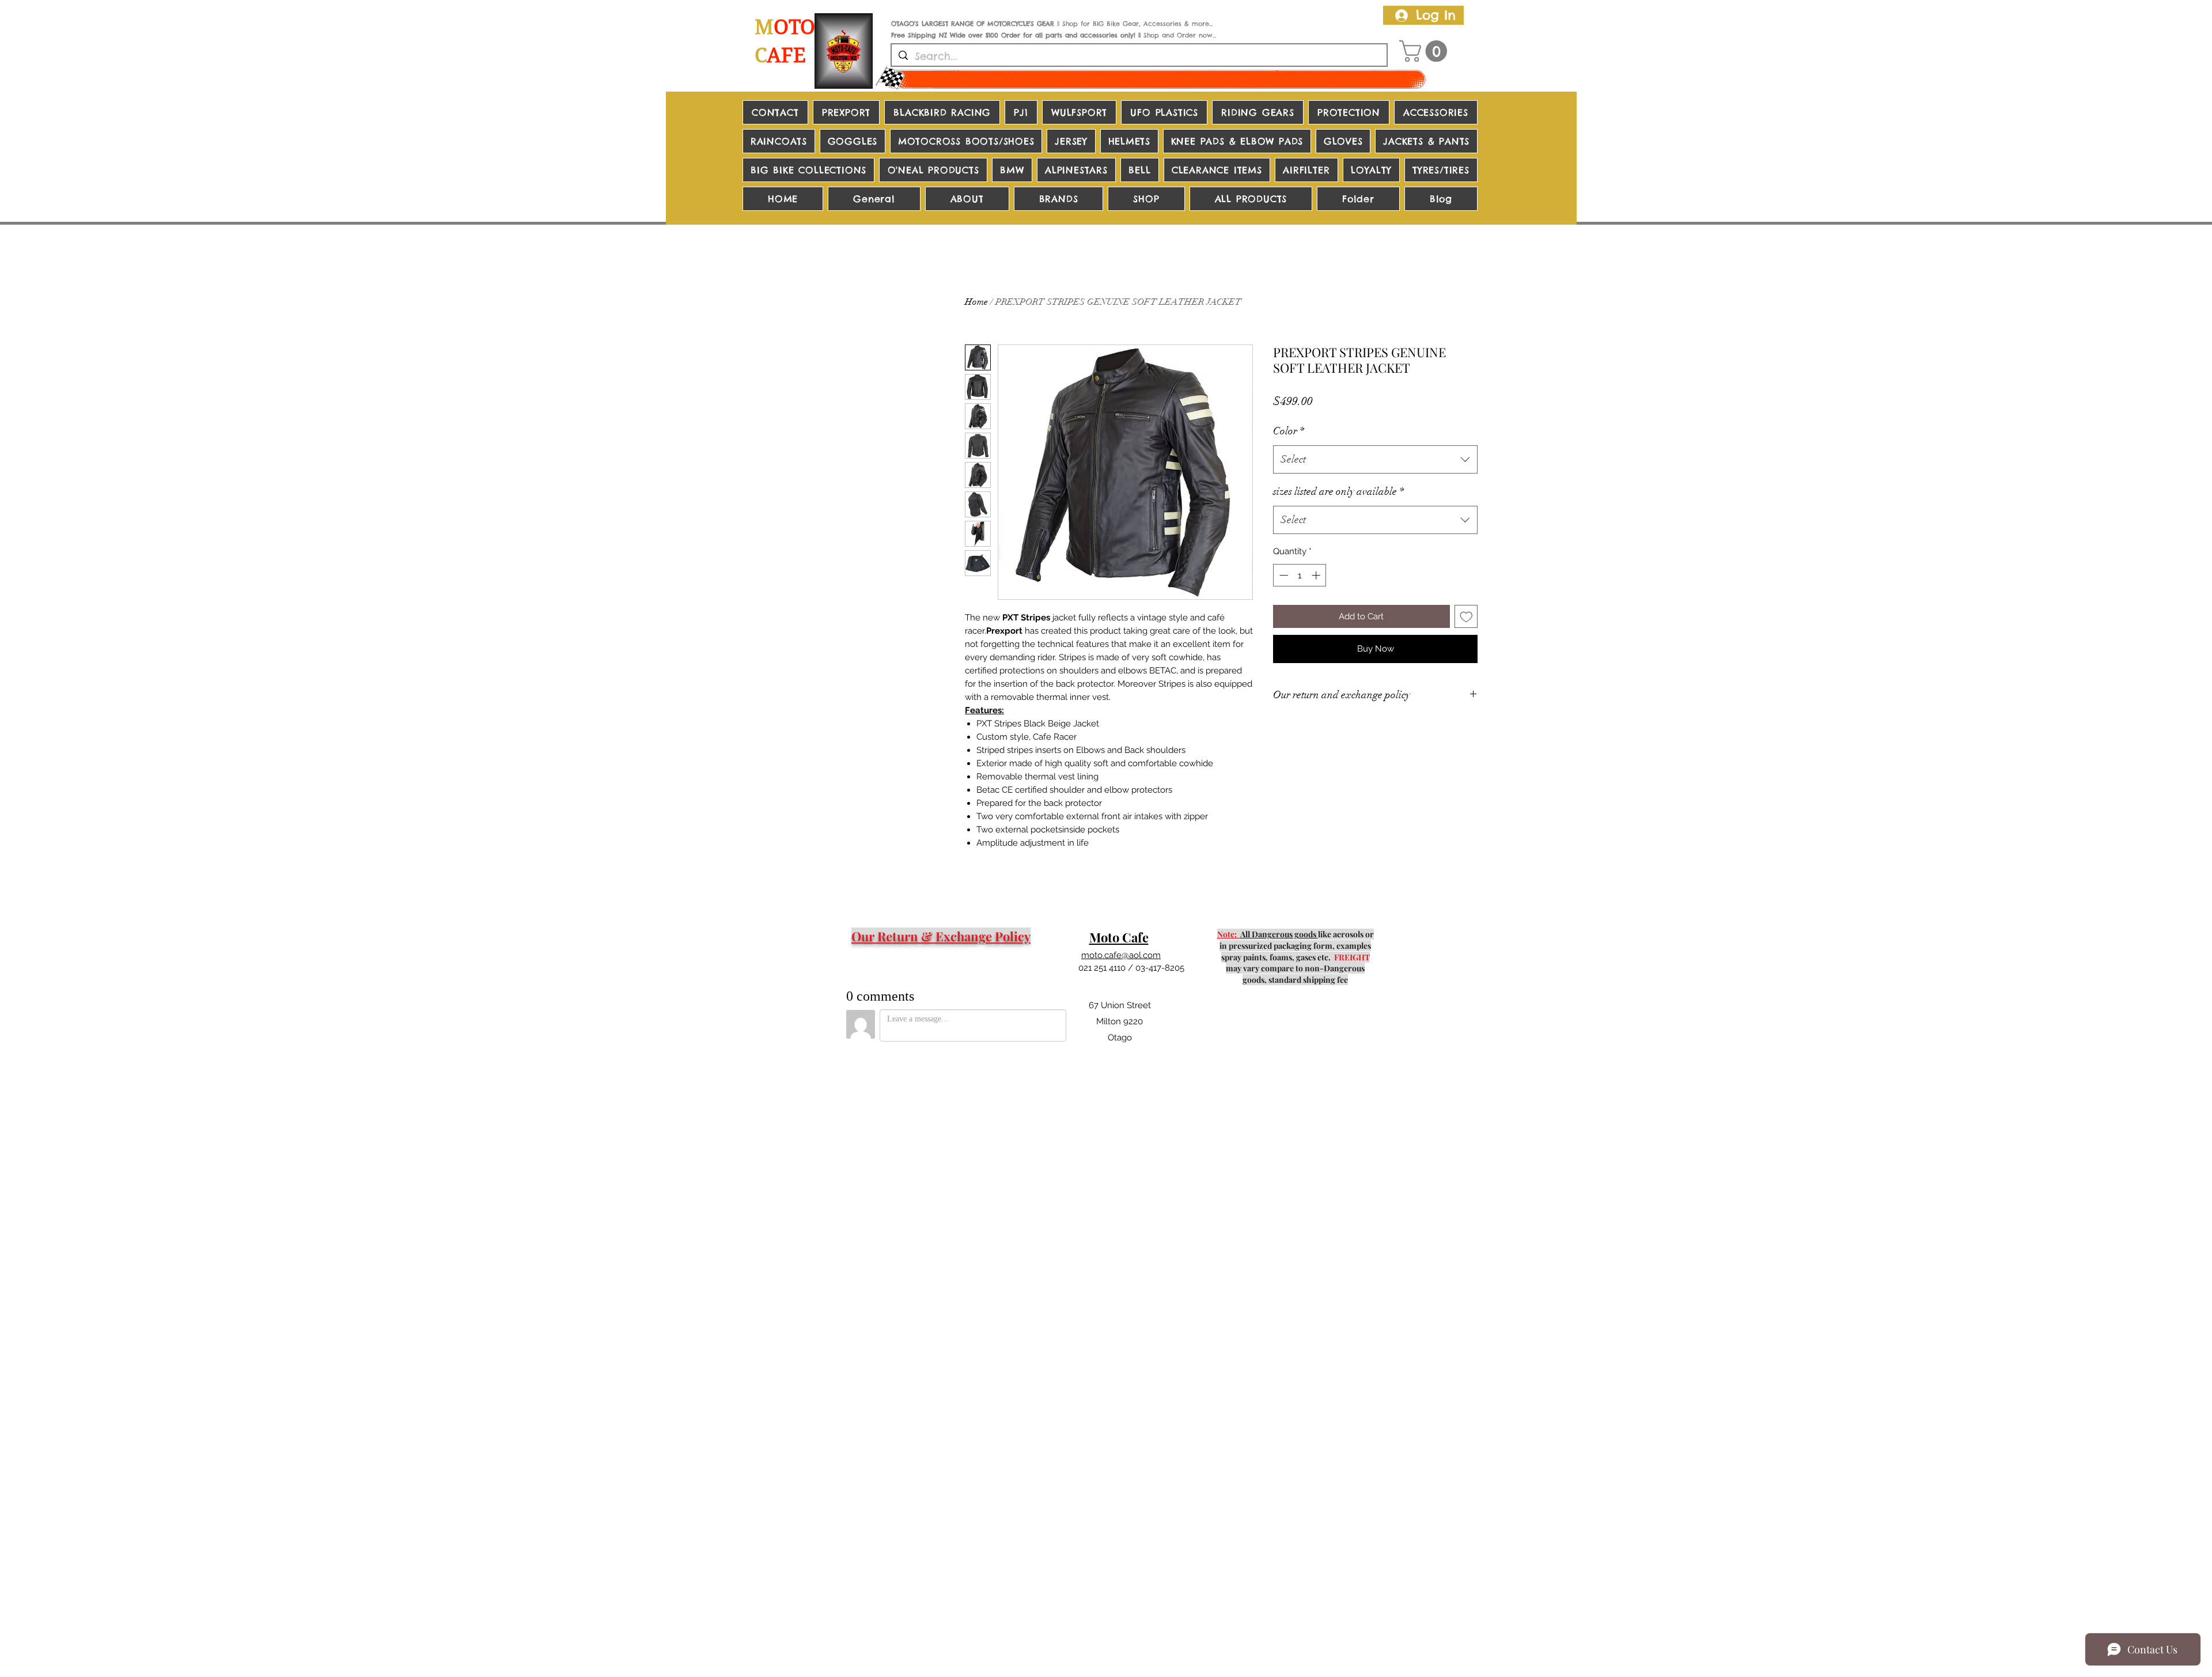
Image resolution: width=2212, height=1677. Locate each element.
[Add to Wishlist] (1466, 617)
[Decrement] (1283, 575)
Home (976, 302)
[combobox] (1375, 460)
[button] (1426, 51)
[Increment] (1317, 575)
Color (1289, 431)
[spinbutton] (1300, 575)
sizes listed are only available (1338, 491)
